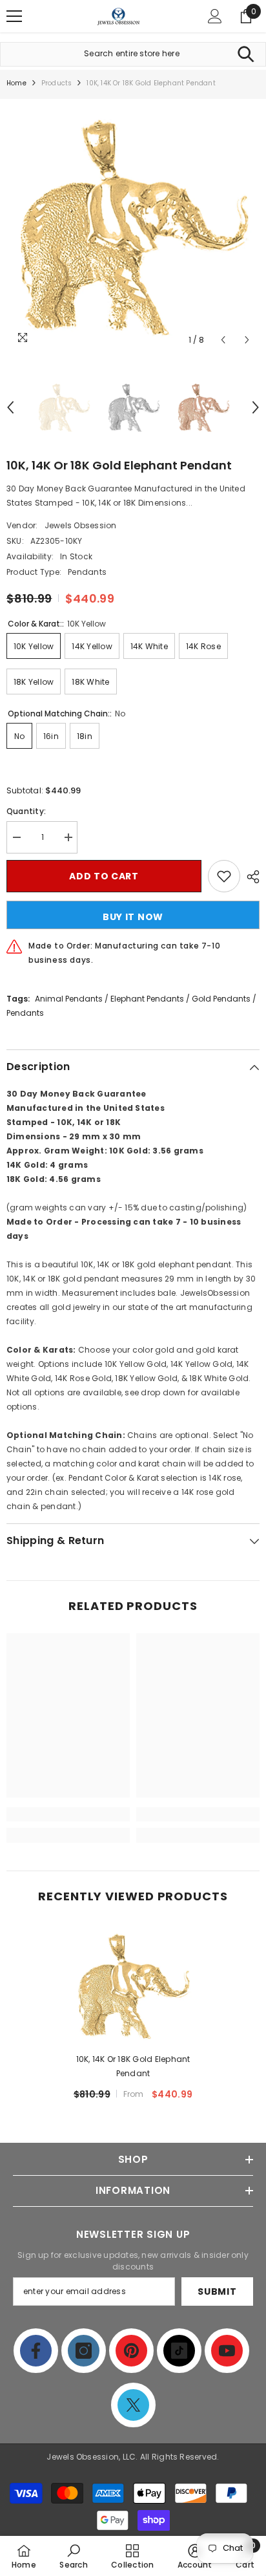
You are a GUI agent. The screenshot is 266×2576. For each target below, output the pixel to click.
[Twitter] (133, 2405)
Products (57, 83)
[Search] (246, 54)
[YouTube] (227, 2351)
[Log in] (215, 16)
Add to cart (104, 876)
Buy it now (133, 917)
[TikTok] (179, 2351)
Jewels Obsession (81, 525)
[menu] (14, 16)
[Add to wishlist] (224, 876)
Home (16, 83)
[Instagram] (84, 2351)
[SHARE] (250, 877)
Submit (217, 2292)
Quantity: (26, 811)
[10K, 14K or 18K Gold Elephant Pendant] (133, 1985)
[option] (133, 226)
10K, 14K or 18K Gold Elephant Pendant (133, 2066)
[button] (223, 340)
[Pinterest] (131, 2351)
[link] (68, 1814)
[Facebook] (36, 2351)
